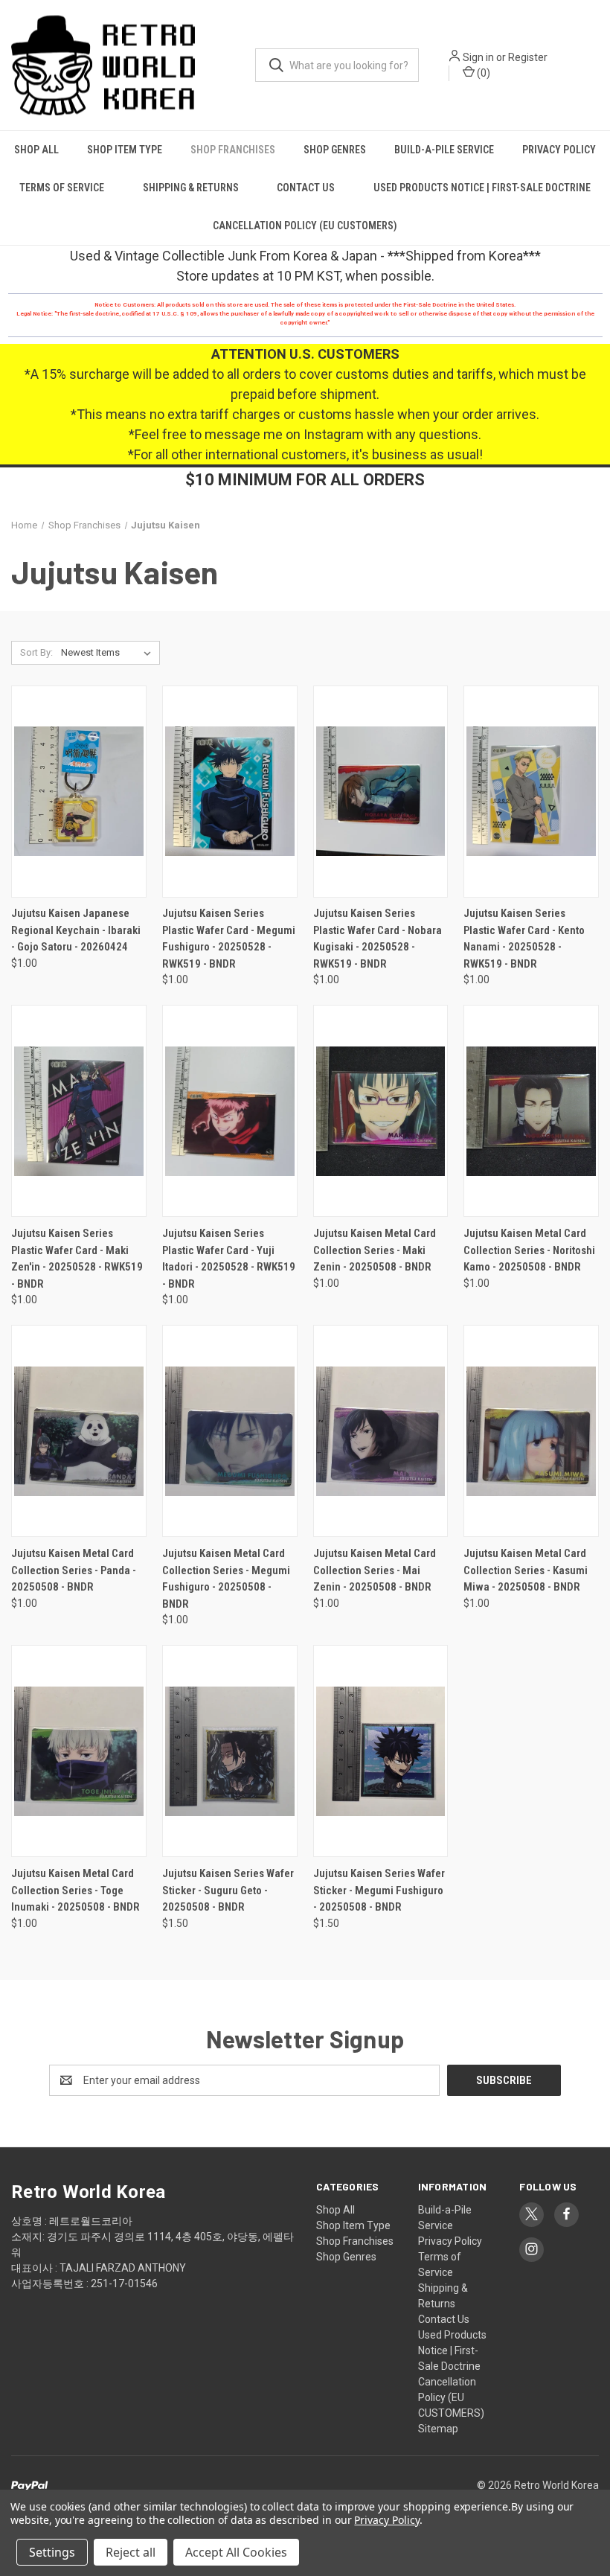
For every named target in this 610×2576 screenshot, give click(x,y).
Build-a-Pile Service (444, 150)
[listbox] (109, 653)
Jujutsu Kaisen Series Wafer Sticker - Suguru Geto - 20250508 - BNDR (228, 1890)
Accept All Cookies (236, 2552)
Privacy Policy (559, 150)
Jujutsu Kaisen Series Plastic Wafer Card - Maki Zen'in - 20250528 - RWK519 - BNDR (77, 1259)
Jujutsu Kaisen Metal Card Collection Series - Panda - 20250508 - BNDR (74, 1570)
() (482, 73)
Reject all (131, 2552)
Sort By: (36, 652)
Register (528, 57)
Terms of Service (62, 188)
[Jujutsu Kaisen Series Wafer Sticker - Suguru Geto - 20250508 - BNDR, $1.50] (230, 1751)
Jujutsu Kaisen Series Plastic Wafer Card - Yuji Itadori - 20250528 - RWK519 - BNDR (229, 1259)
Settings (52, 2552)
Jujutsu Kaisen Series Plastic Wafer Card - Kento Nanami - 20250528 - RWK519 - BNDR (524, 939)
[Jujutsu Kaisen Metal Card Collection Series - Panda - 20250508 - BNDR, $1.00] (79, 1431)
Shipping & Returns (191, 188)
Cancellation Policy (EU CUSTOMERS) (305, 226)
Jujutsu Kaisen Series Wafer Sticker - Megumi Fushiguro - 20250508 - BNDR (379, 1890)
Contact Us (306, 188)
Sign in (478, 57)
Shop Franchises (233, 150)
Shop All (36, 150)
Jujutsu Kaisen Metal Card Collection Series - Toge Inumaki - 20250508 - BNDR (76, 1890)
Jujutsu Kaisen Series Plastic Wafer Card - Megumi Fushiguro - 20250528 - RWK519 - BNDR (229, 939)
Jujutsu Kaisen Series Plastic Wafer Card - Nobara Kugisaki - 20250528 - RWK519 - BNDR (378, 939)
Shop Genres (335, 150)
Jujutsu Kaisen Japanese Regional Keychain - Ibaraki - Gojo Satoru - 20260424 (76, 930)
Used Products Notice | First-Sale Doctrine (482, 188)
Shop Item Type (125, 150)
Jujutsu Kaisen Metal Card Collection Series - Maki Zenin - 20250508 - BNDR (375, 1250)
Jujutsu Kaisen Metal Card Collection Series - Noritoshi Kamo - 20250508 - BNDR (529, 1250)
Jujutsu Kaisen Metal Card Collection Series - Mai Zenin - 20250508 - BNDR (375, 1570)
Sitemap (438, 2429)
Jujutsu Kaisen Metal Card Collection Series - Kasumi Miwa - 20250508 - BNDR (526, 1570)
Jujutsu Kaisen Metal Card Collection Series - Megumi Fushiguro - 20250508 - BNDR (226, 1579)
